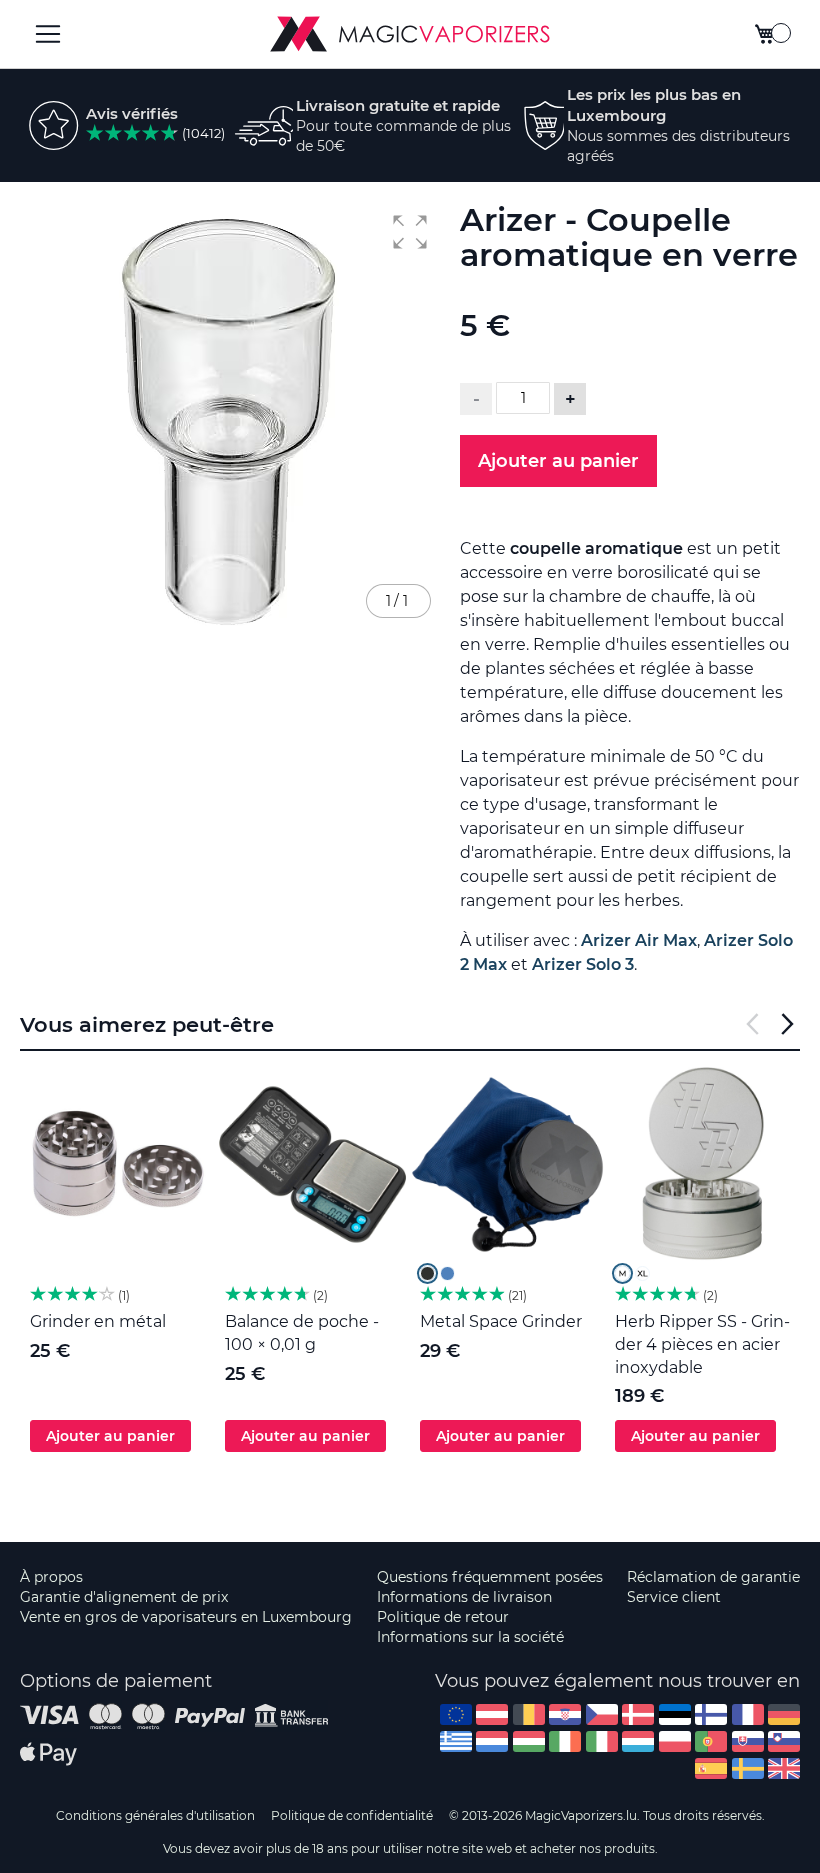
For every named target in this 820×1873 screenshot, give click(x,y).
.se (748, 1768)
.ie (565, 1741)
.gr (456, 1741)
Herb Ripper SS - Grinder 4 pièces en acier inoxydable (702, 1344)
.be (529, 1714)
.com (456, 1714)
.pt (711, 1741)
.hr (565, 1714)
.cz (602, 1714)
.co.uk (784, 1768)
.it (602, 1741)
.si (784, 1741)
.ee (675, 1714)
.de (784, 1714)
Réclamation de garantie (713, 1577)
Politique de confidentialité (352, 1815)
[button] (410, 232)
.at (492, 1714)
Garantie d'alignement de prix (124, 1597)
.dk (638, 1714)
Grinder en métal (98, 1321)
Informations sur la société (470, 1637)
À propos (51, 1577)
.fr (748, 1714)
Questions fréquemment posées (490, 1577)
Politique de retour (443, 1617)
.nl (492, 1741)
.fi (711, 1714)
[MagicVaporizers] (410, 34)
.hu (529, 1741)
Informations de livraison (464, 1597)
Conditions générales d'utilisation (155, 1815)
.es (711, 1768)
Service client (674, 1597)
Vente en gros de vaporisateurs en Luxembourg (186, 1617)
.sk (748, 1741)
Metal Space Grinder (501, 1321)
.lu (638, 1741)
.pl (675, 1741)
